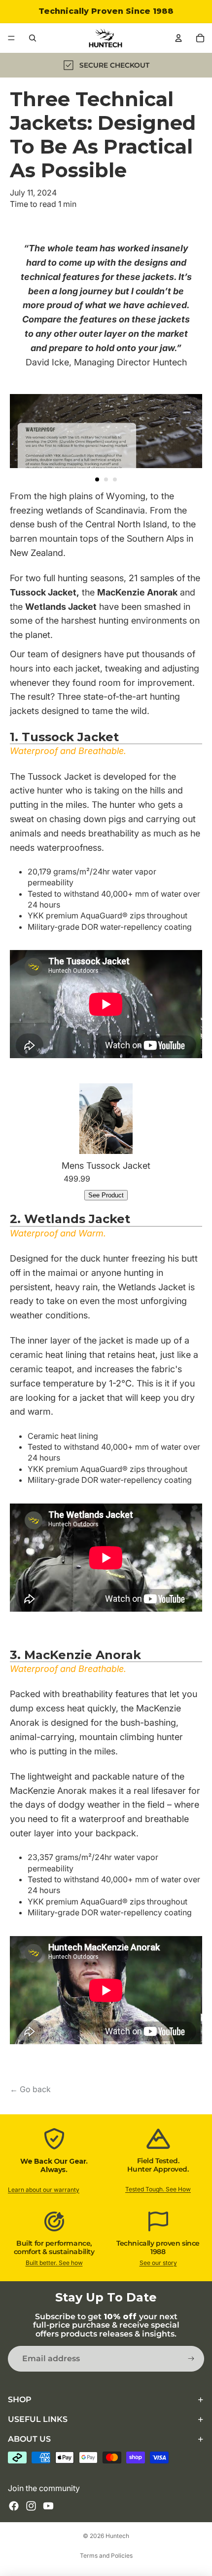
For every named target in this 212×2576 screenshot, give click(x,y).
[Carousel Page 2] (106, 479)
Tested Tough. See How (158, 2189)
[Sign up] (191, 2359)
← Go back (30, 2089)
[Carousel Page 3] (115, 479)
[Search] (33, 38)
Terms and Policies (106, 2556)
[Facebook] (14, 2506)
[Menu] (11, 38)
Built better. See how (54, 2263)
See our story (158, 2263)
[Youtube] (48, 2506)
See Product (106, 1195)
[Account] (178, 38)
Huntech (117, 2536)
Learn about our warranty (44, 2190)
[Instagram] (31, 2506)
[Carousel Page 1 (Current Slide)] (97, 479)
